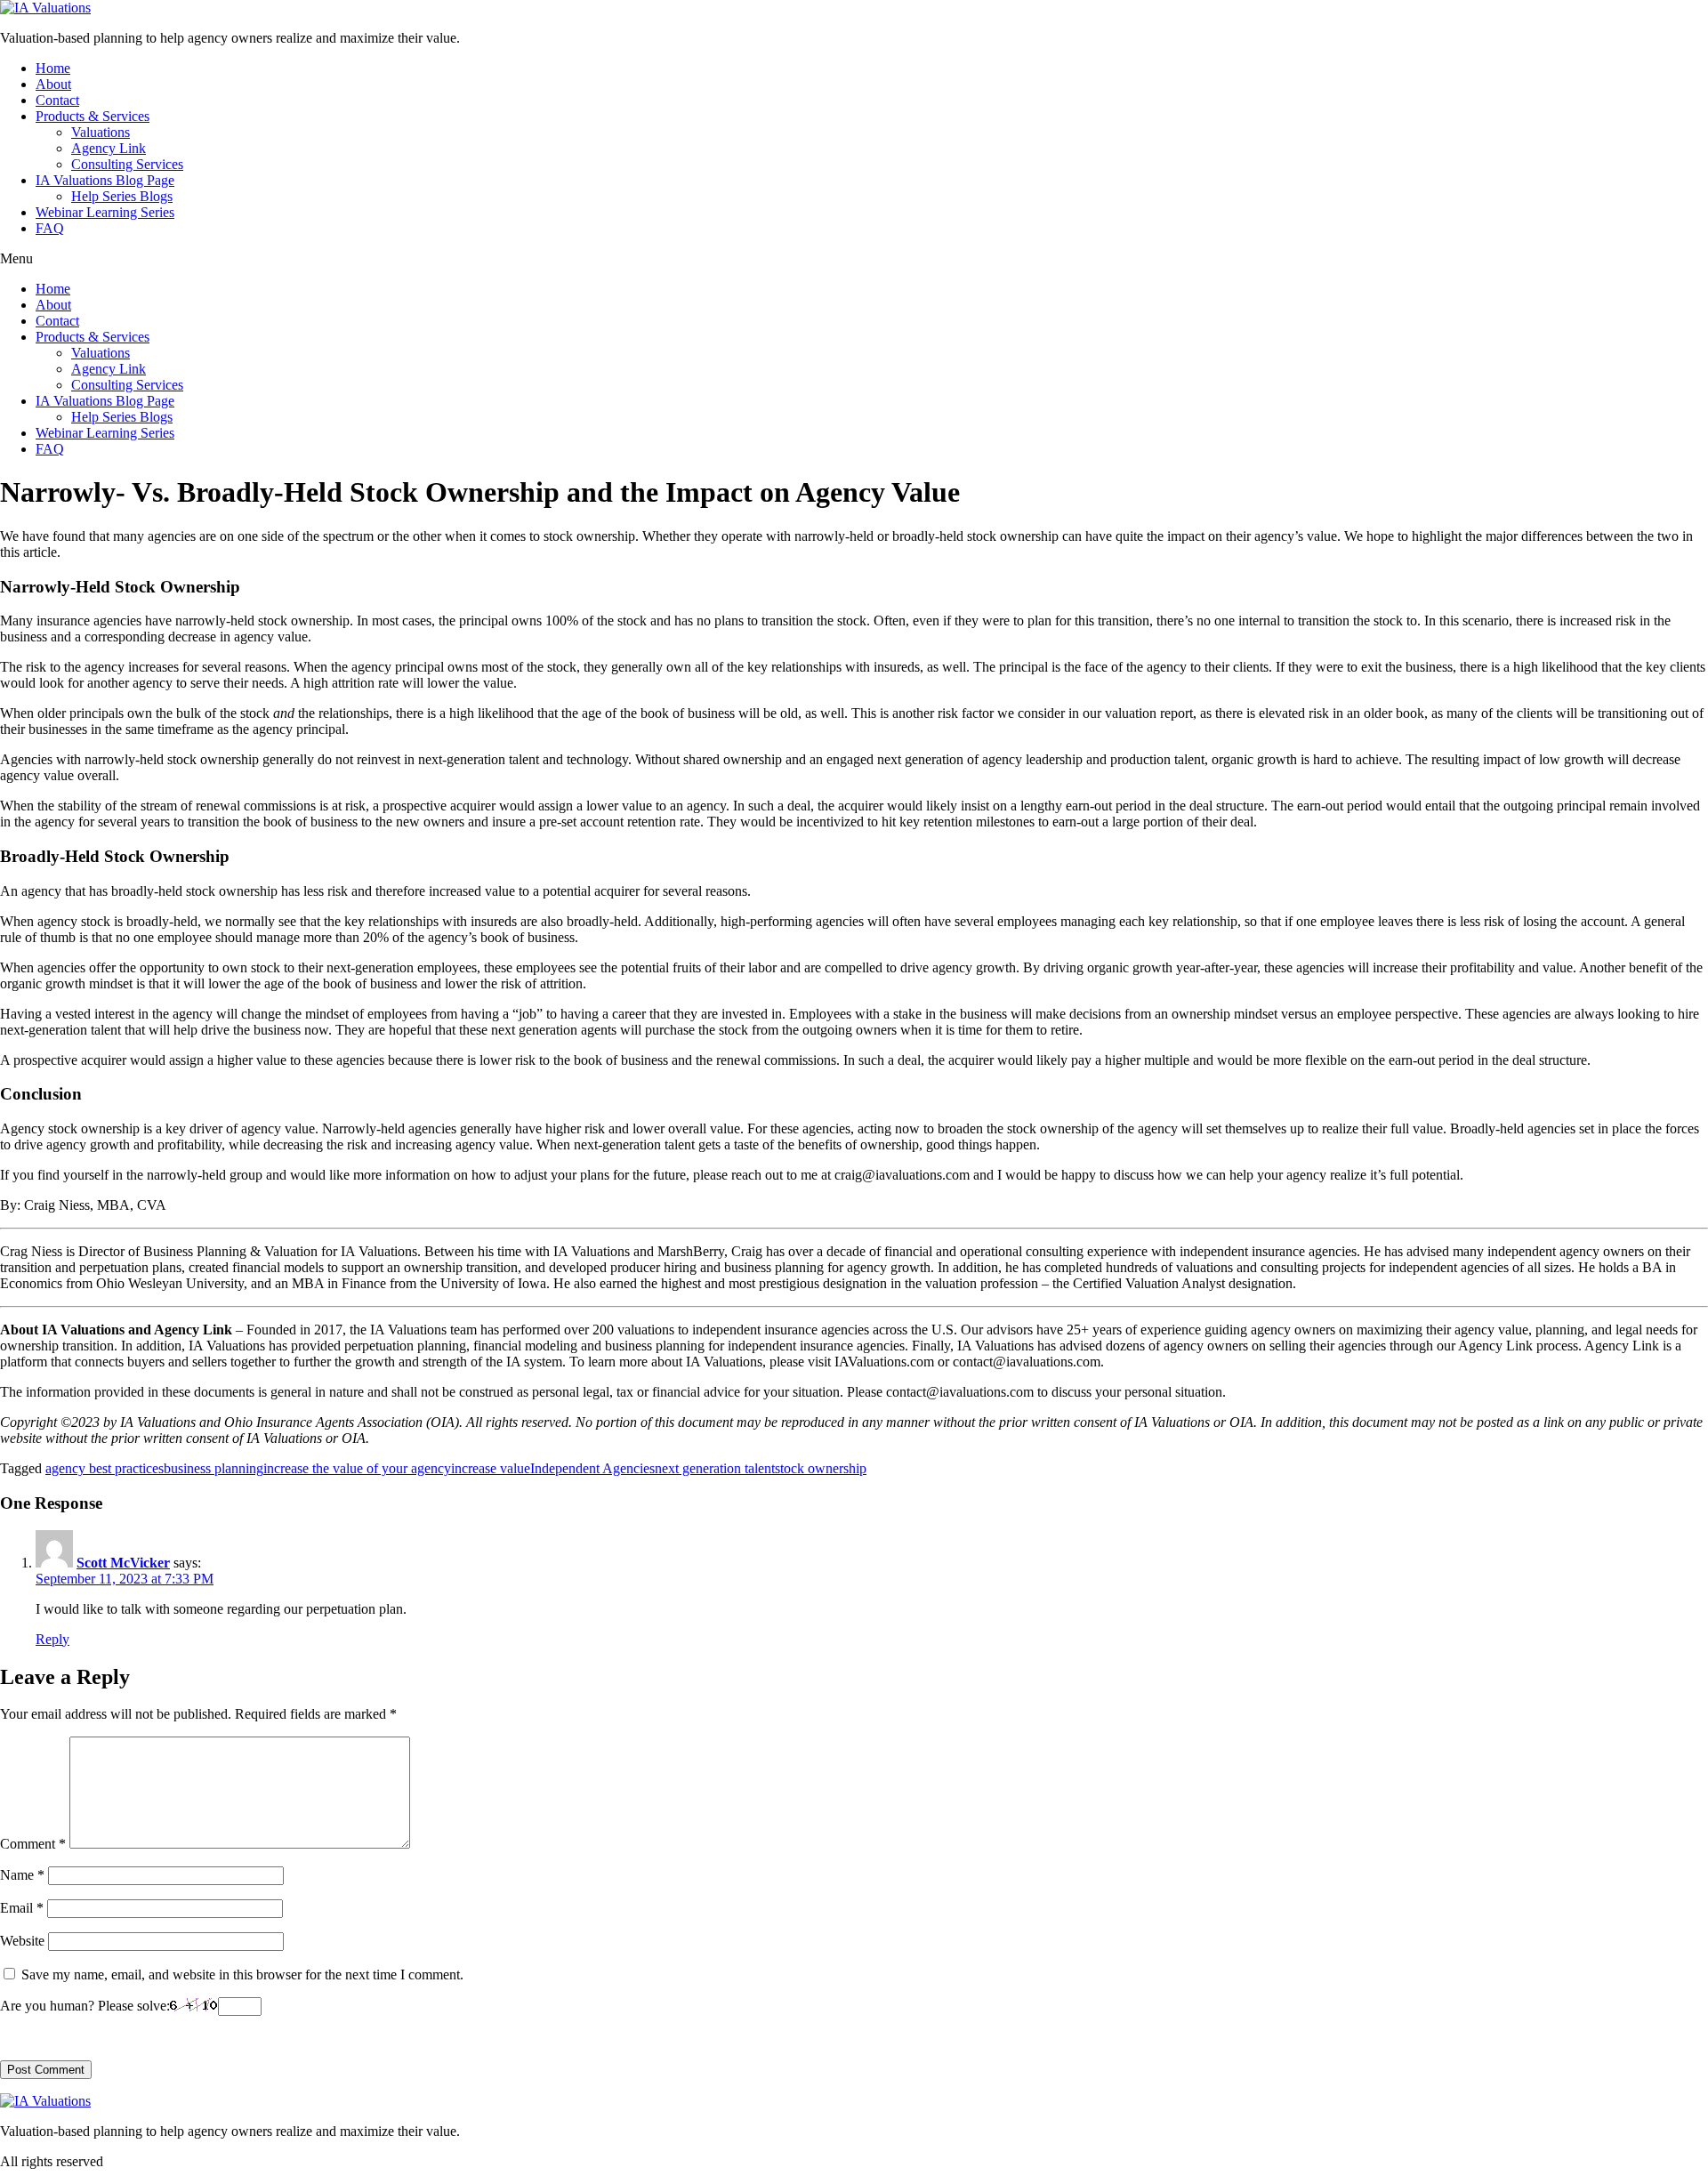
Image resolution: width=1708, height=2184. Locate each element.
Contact (57, 100)
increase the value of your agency (357, 1468)
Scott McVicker (123, 1563)
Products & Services (93, 116)
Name (22, 1875)
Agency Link (109, 148)
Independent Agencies (592, 1468)
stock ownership (821, 1468)
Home (53, 68)
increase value (491, 1468)
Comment (33, 1844)
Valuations (101, 132)
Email (22, 1908)
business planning (213, 1468)
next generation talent (715, 1468)
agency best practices (105, 1468)
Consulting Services (127, 164)
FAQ (50, 228)
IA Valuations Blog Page (105, 180)
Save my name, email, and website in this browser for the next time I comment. (242, 1974)
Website (22, 1941)
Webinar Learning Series (105, 212)
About (53, 84)
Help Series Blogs (122, 196)
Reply (52, 1639)
